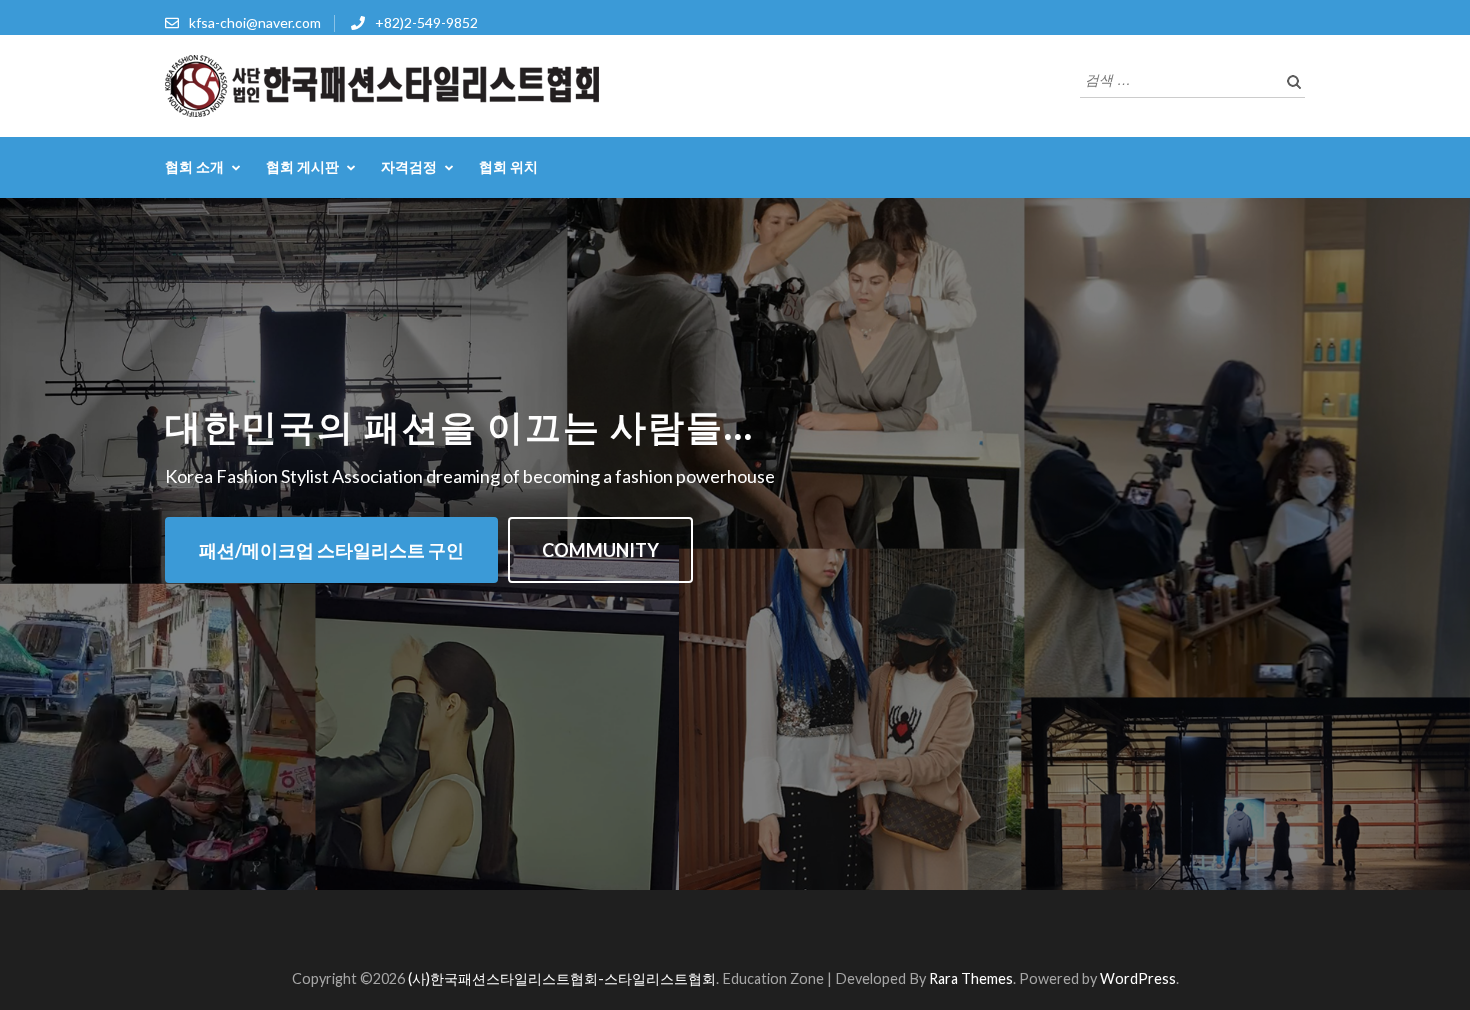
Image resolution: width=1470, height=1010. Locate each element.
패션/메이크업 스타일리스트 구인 (331, 550)
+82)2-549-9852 (426, 22)
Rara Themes (971, 978)
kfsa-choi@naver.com (255, 22)
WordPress (1138, 978)
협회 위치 (508, 166)
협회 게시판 (302, 166)
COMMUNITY (600, 550)
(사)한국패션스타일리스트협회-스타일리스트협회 (562, 978)
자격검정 (409, 166)
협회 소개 (194, 166)
